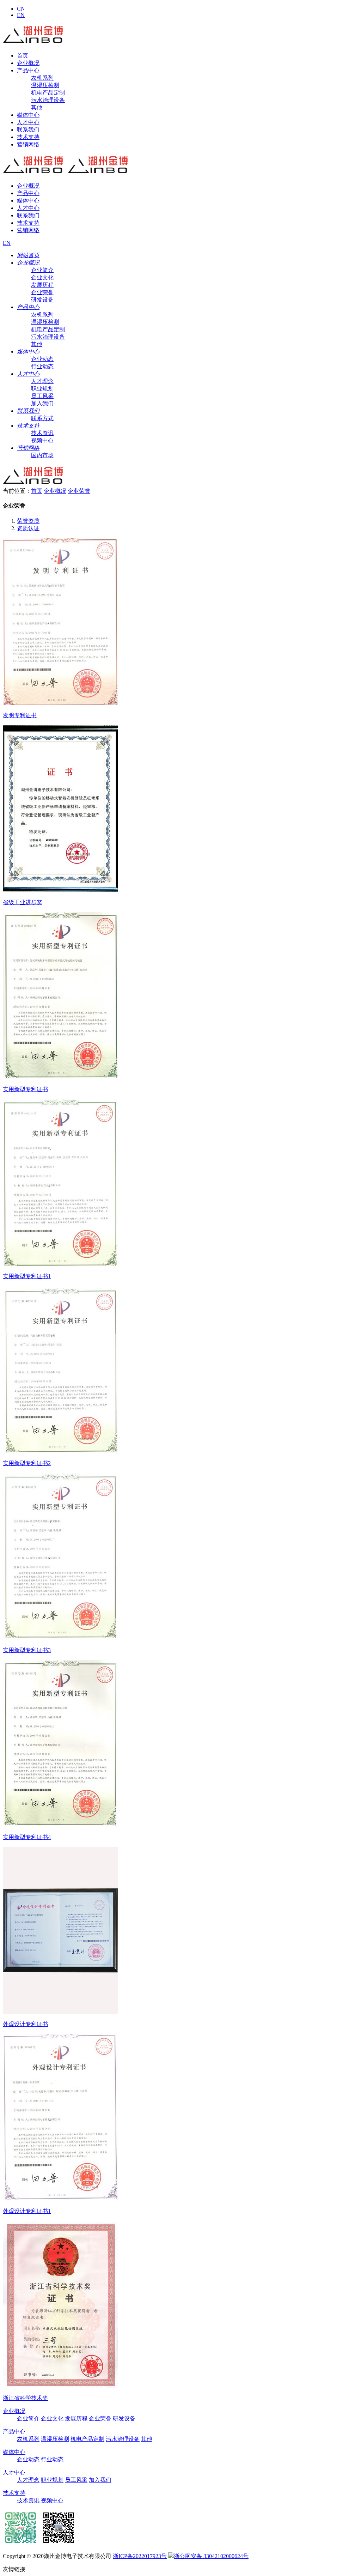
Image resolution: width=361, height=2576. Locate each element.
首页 (23, 56)
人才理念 (42, 381)
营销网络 (28, 144)
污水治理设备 (48, 100)
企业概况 (28, 63)
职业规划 (42, 389)
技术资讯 (42, 433)
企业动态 (42, 359)
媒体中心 (28, 115)
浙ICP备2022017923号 (140, 2556)
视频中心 (42, 440)
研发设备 (42, 300)
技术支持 (28, 137)
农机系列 (42, 78)
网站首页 (28, 255)
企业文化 (42, 277)
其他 (37, 107)
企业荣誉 (42, 292)
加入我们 (42, 403)
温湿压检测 (45, 85)
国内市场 (42, 455)
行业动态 (42, 366)
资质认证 (28, 528)
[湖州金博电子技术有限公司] (35, 43)
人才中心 (28, 122)
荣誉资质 (28, 521)
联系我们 (28, 130)
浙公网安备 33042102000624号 (211, 2556)
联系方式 (42, 418)
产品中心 (28, 70)
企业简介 (42, 270)
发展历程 (42, 285)
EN (21, 15)
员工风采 (42, 396)
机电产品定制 (48, 93)
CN (21, 9)
